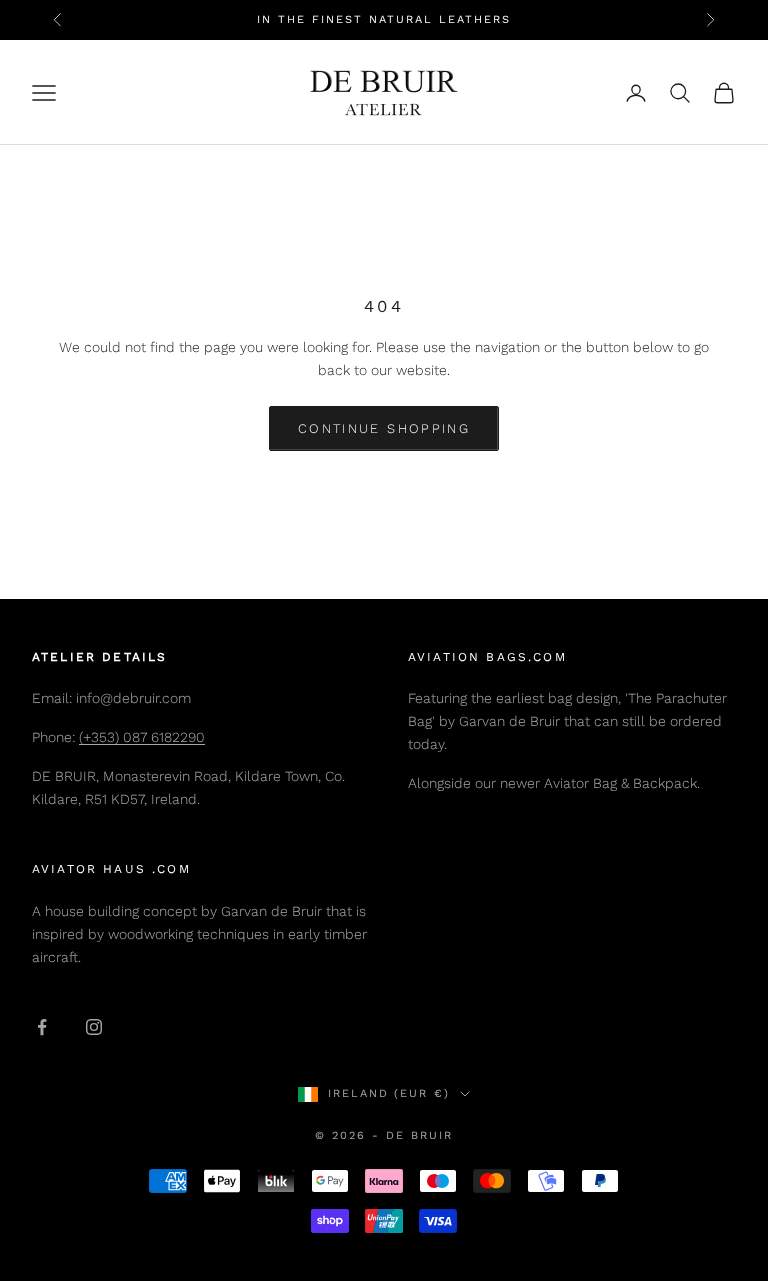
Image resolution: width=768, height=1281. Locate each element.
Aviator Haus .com (111, 869)
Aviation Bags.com (487, 657)
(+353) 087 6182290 (142, 737)
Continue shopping (384, 428)
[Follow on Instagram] (94, 1027)
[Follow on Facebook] (42, 1027)
